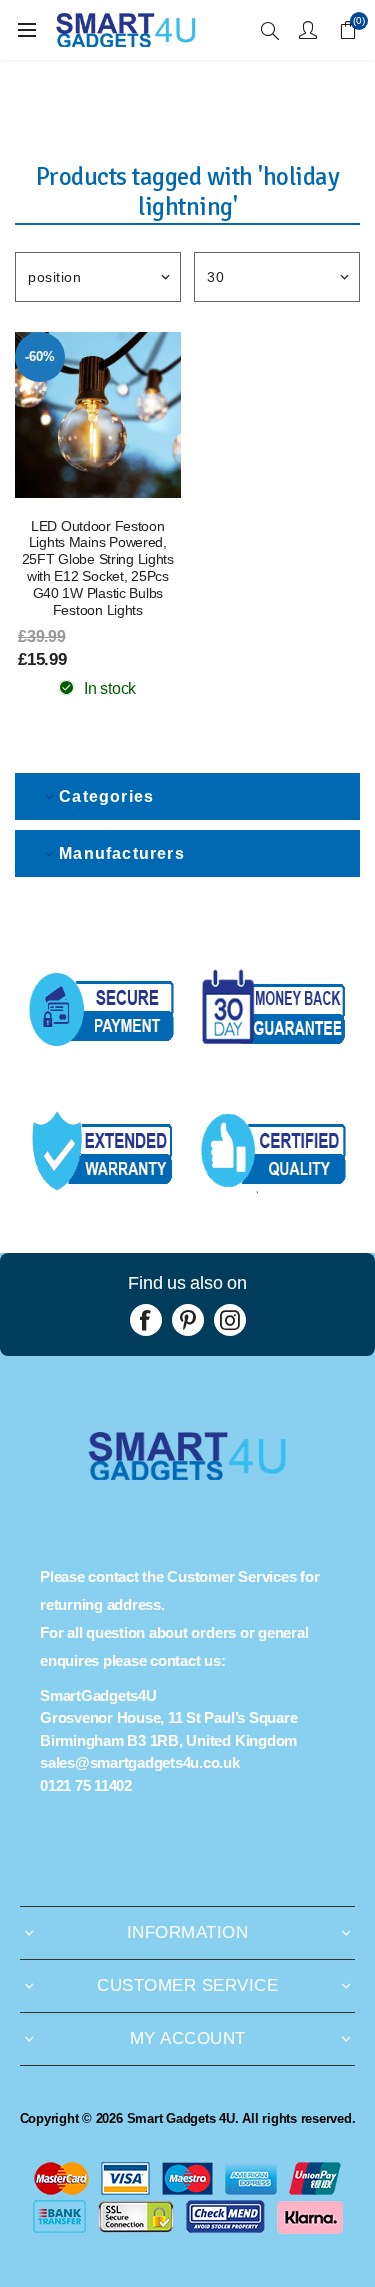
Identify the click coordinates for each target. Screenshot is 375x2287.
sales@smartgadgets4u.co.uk (140, 1762)
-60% (39, 356)
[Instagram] (230, 1320)
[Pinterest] (188, 1320)
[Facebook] (146, 1320)
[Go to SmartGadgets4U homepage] (187, 1474)
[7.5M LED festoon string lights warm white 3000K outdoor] (98, 415)
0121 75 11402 (86, 1785)
